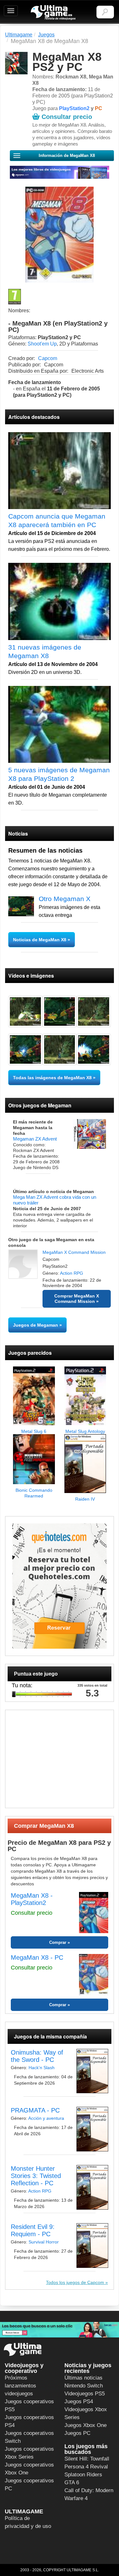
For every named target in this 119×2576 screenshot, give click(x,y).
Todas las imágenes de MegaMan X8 (52, 1078)
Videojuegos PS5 (85, 2394)
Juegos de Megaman (36, 1325)
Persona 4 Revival (86, 2467)
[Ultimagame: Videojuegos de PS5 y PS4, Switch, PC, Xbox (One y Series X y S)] (53, 13)
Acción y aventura (46, 2118)
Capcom (48, 358)
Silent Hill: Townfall (87, 2459)
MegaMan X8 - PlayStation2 (32, 1899)
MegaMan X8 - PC (37, 1957)
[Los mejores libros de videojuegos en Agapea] (60, 172)
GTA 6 (72, 2483)
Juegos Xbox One (86, 2425)
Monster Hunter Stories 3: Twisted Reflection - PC (36, 2176)
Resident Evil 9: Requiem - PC (33, 2230)
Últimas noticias (83, 2378)
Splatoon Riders (83, 2475)
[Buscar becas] (60, 2330)
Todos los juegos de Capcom (75, 2282)
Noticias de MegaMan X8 (40, 940)
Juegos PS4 (79, 2402)
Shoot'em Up (42, 344)
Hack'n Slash (42, 2068)
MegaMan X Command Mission (74, 1252)
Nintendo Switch (84, 2386)
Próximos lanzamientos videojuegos (20, 2386)
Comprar (58, 1942)
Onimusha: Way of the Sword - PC (37, 2056)
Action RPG (72, 1273)
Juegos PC (77, 2433)
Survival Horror (44, 2242)
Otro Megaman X (65, 899)
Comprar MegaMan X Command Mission (77, 1299)
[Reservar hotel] (60, 1586)
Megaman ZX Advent (35, 1139)
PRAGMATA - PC (35, 2110)
